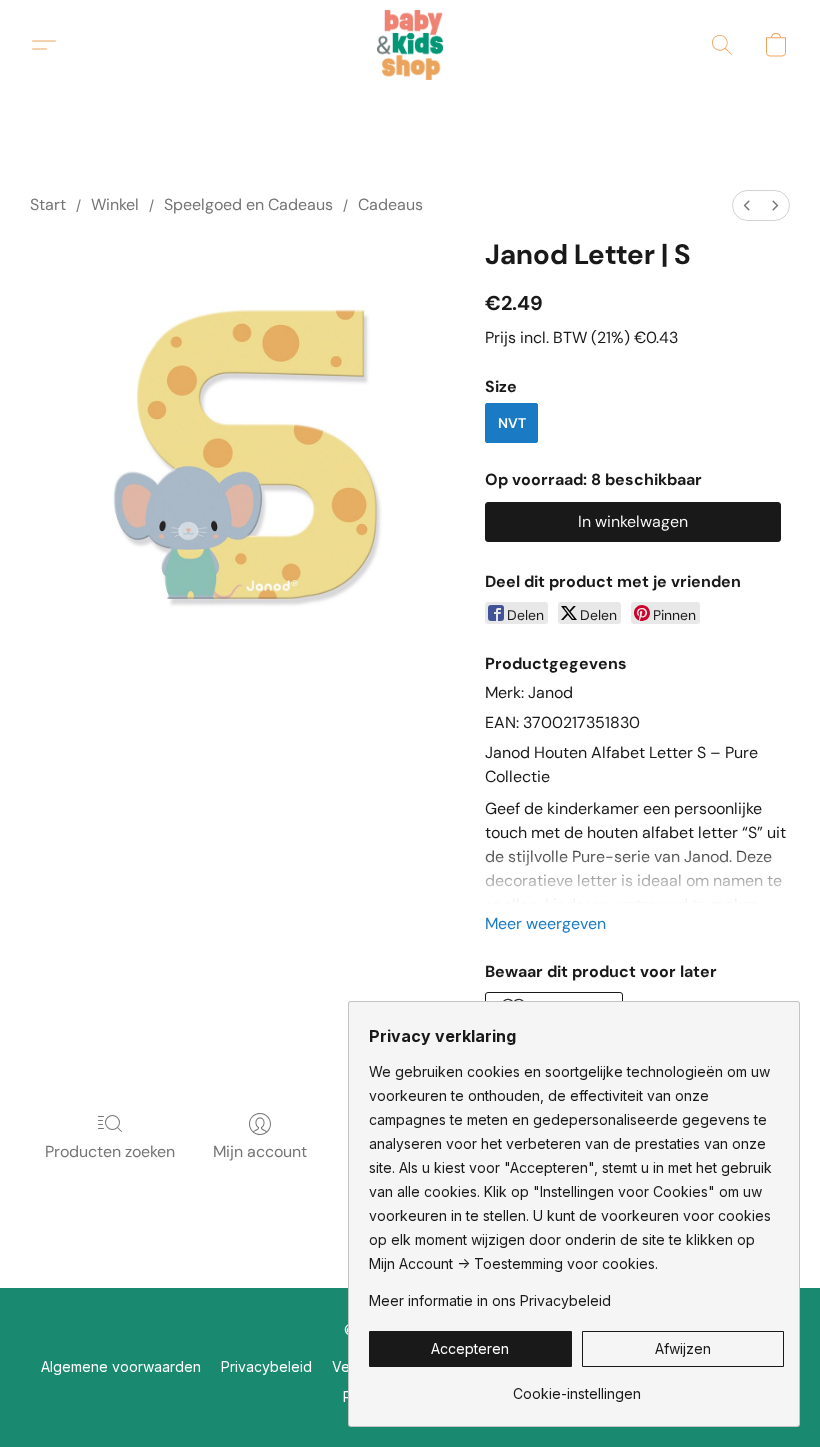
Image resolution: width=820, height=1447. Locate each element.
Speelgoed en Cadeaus (248, 204)
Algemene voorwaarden (121, 1366)
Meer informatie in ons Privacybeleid (490, 1300)
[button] (410, 45)
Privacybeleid (266, 1366)
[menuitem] (747, 205)
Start (48, 204)
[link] (576, 1386)
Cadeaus (390, 204)
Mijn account (260, 1151)
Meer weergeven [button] (545, 923)
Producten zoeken (110, 1151)
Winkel (115, 204)
